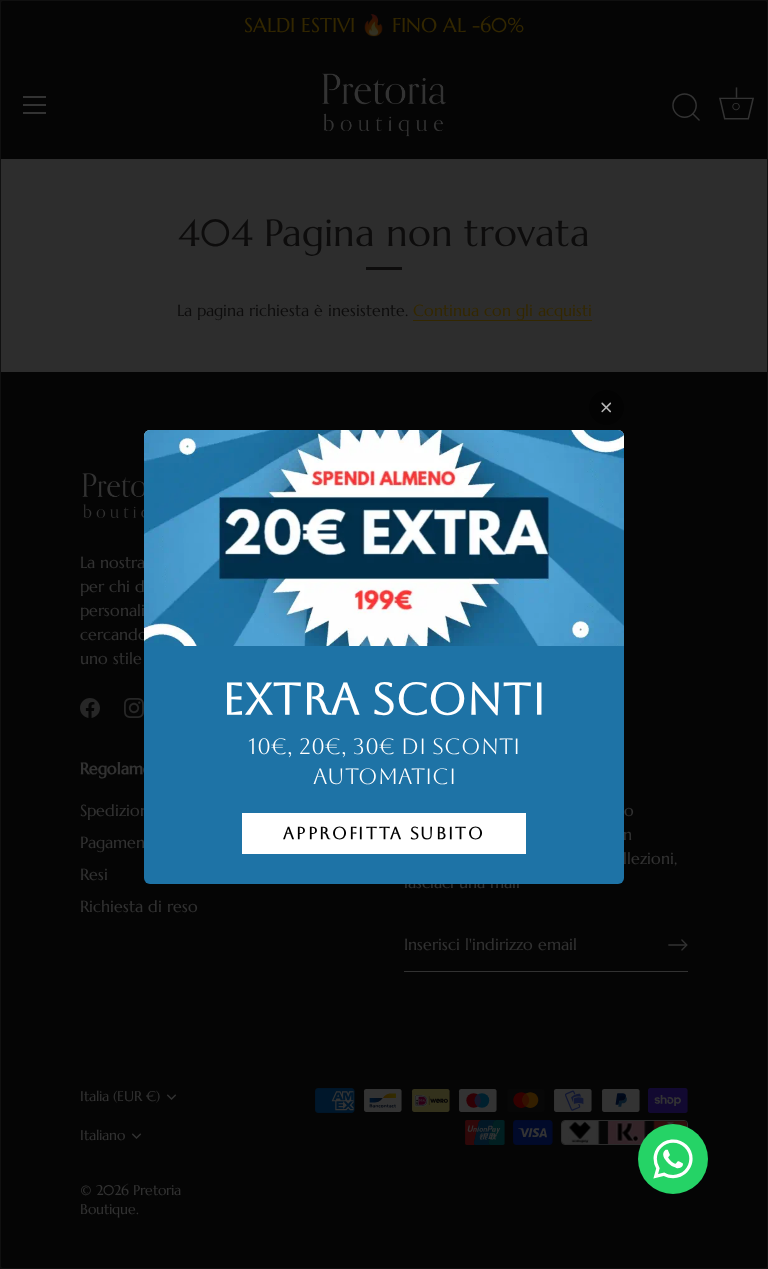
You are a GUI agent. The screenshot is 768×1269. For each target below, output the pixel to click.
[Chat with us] (673, 1159)
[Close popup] (606, 407)
